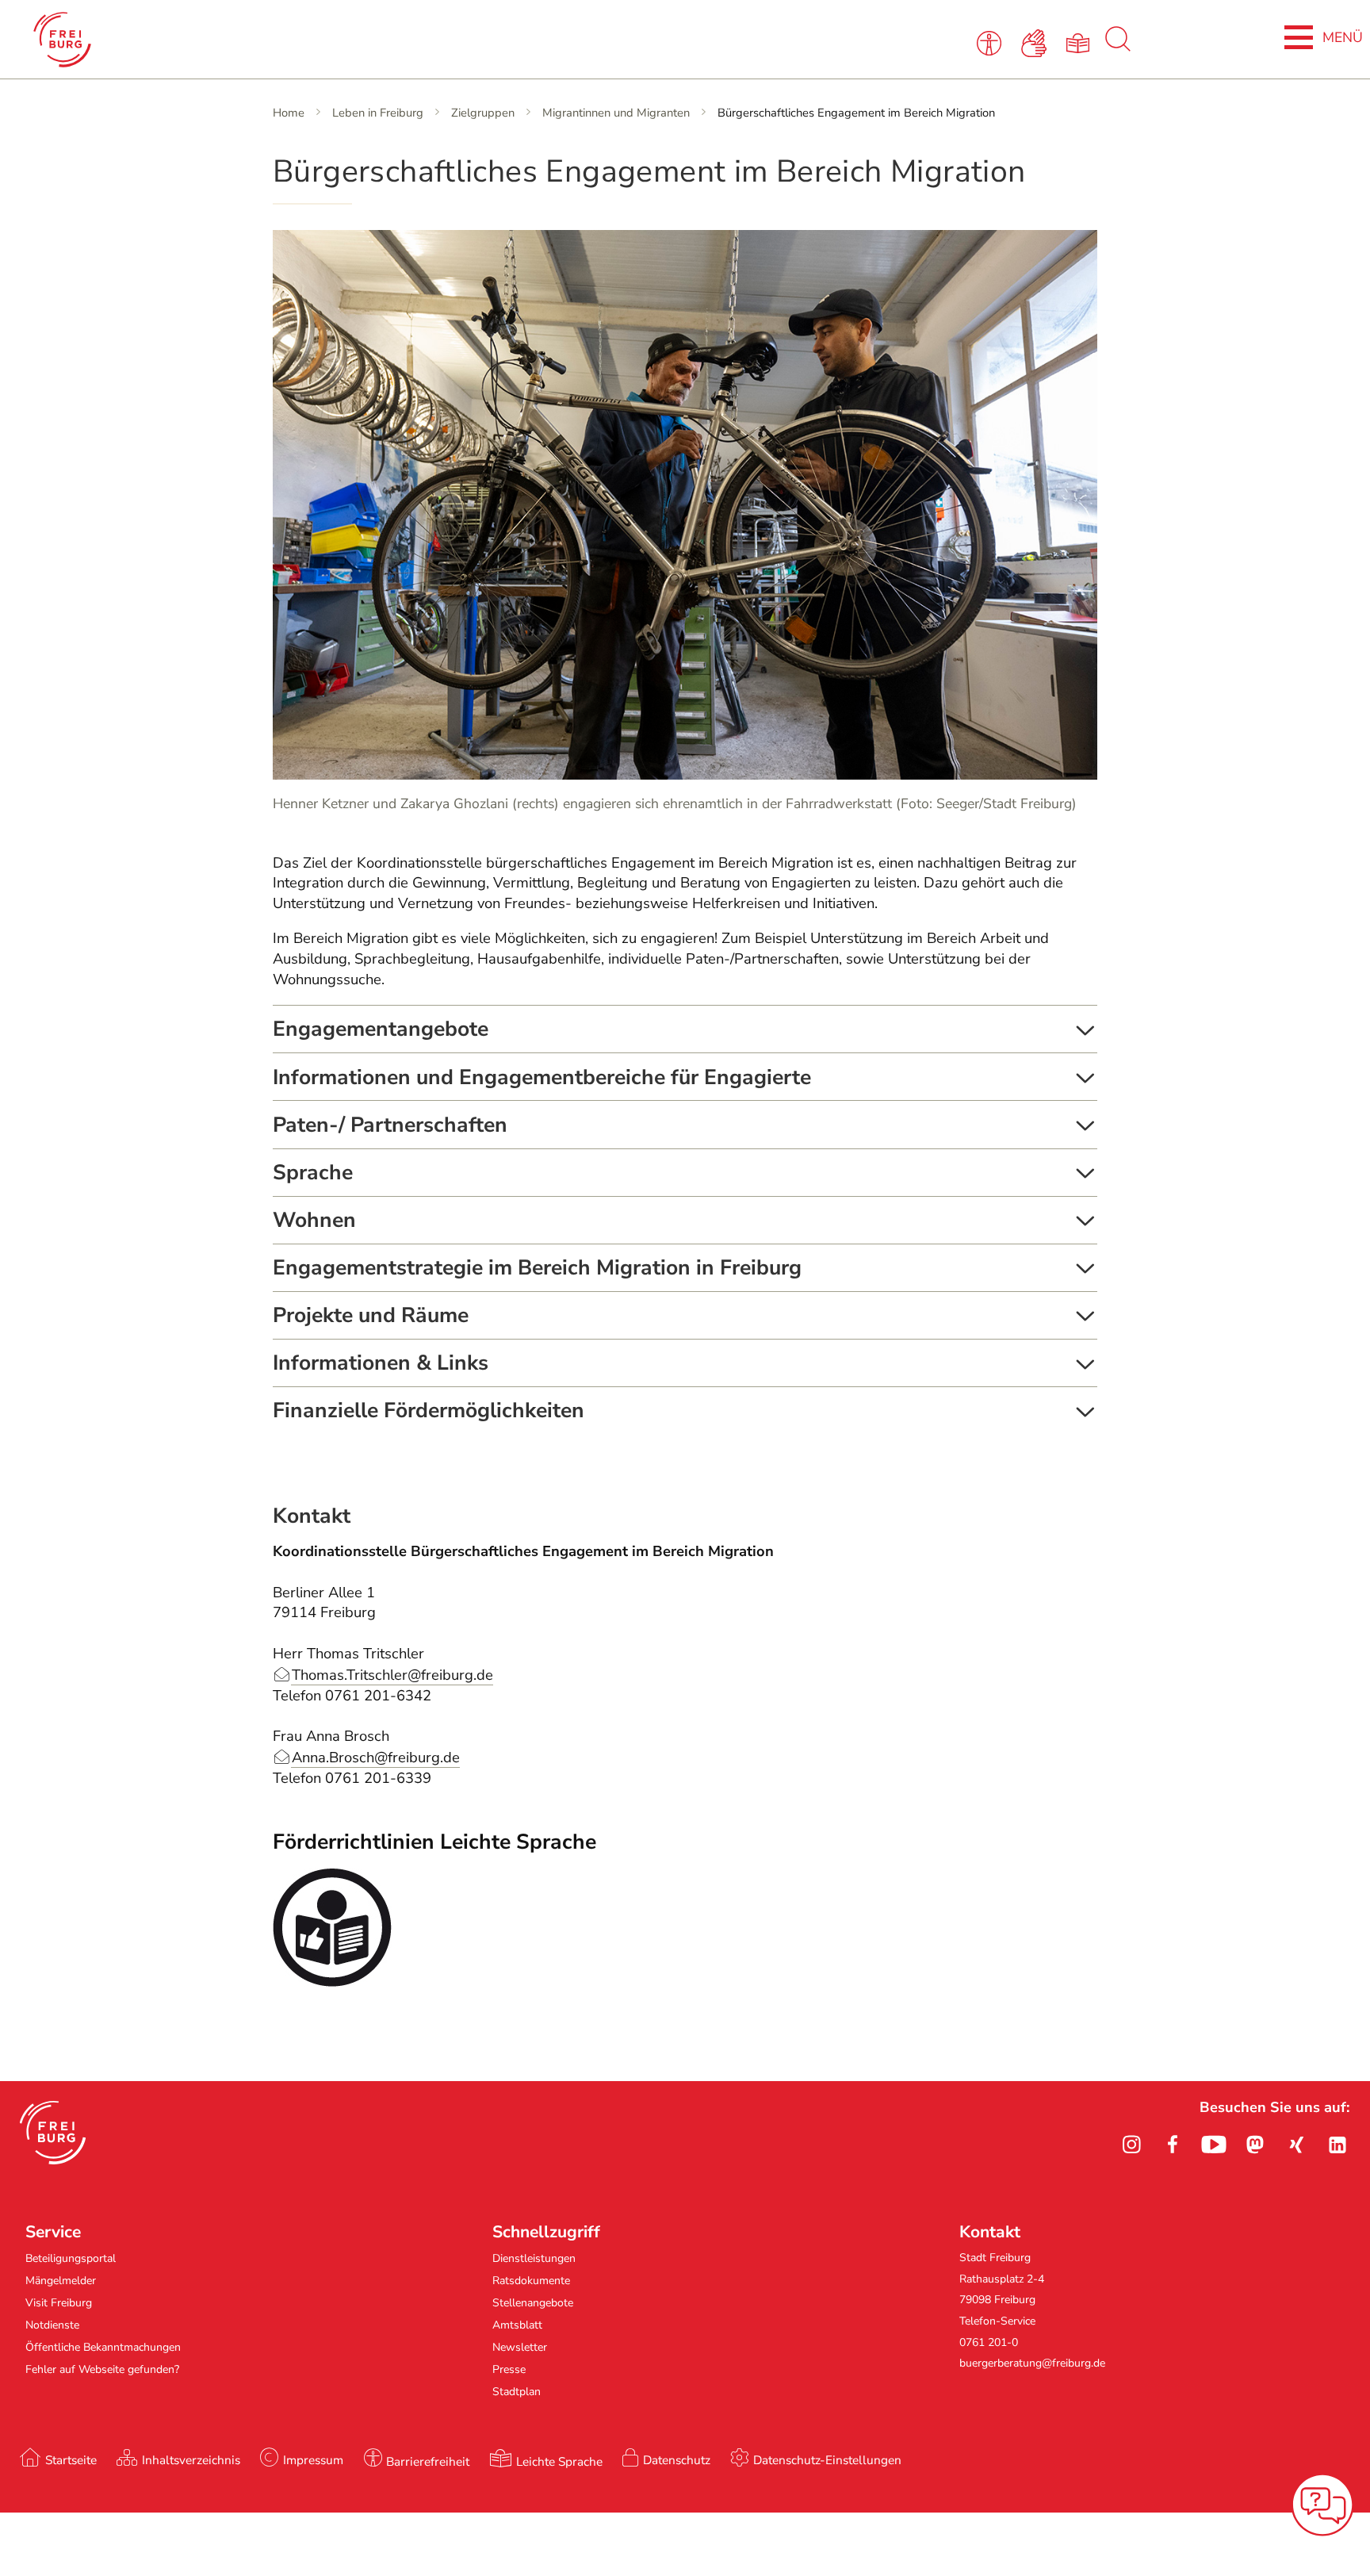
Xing (1296, 2145)
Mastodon (1255, 2145)
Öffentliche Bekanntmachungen (103, 2347)
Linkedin (1337, 2145)
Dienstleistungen (534, 2258)
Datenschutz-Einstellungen (827, 2460)
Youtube (1214, 2145)
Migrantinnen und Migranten (616, 113)
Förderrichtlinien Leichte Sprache (434, 1842)
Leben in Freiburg (378, 113)
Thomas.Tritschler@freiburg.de (392, 1675)
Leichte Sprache (559, 2461)
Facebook (1173, 2145)
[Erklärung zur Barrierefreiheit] (991, 42)
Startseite (71, 2460)
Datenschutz (677, 2460)
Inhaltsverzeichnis (191, 2460)
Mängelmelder (61, 2281)
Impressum (313, 2460)
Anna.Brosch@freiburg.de (376, 1758)
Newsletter (520, 2347)
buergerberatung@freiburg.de (1032, 2363)
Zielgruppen (483, 113)
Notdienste (52, 2325)
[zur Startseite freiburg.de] (288, 40)
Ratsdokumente (531, 2281)
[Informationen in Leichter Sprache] (1081, 42)
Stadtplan (517, 2392)
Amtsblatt (517, 2325)
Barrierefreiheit (428, 2461)
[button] (53, 2133)
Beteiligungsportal (71, 2258)
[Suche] (1118, 48)
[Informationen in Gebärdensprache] (1037, 42)
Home (289, 113)
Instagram (1131, 2145)
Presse (509, 2369)
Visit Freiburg (59, 2303)
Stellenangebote (533, 2303)
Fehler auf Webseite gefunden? (102, 2369)
